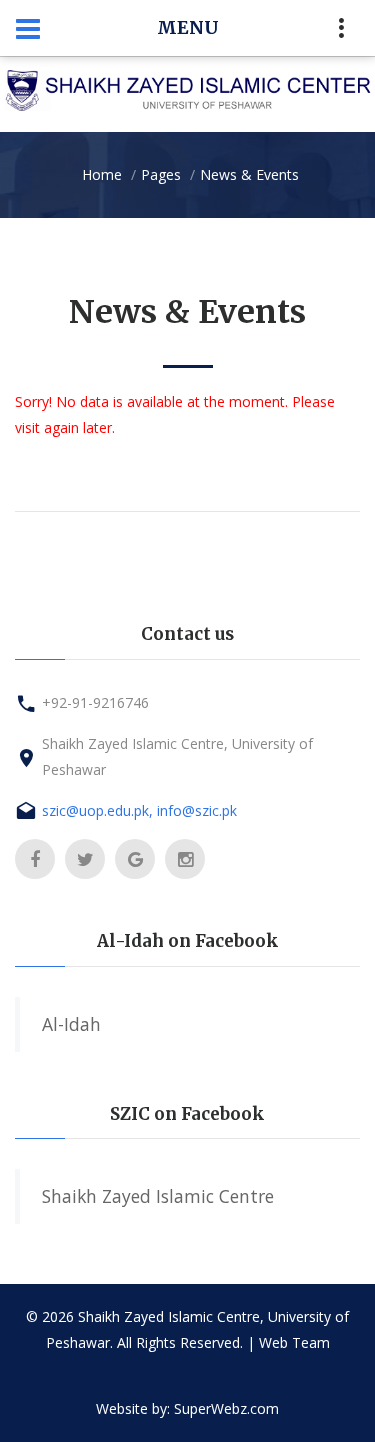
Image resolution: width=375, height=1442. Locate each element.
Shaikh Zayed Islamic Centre (158, 1196)
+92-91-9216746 (95, 702)
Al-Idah (71, 1024)
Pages (161, 174)
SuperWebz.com (226, 1408)
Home (102, 174)
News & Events (249, 174)
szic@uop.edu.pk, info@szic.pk (139, 810)
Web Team (294, 1342)
